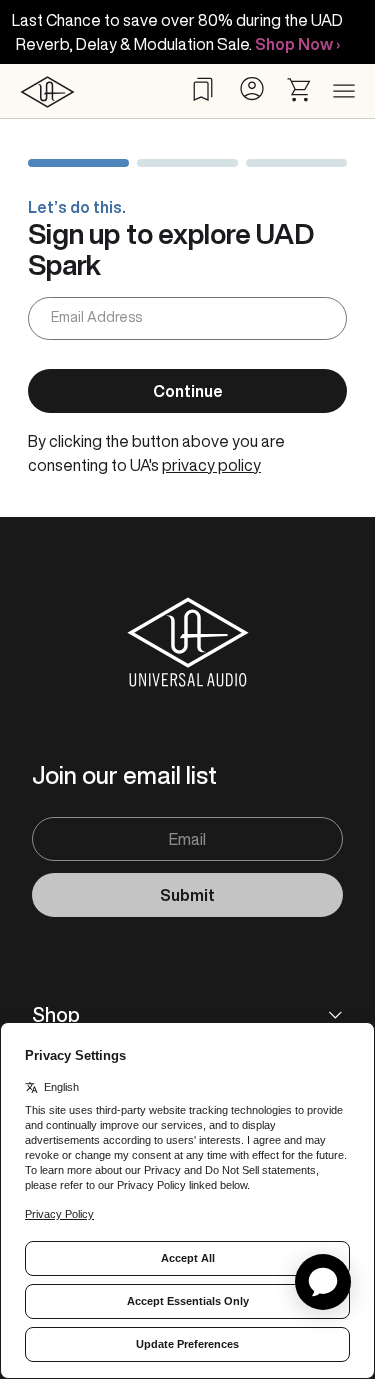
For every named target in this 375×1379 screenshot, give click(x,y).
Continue (188, 391)
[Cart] (300, 90)
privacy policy (211, 465)
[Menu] (344, 92)
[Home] (47, 91)
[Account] (251, 88)
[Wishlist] (203, 89)
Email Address (96, 317)
